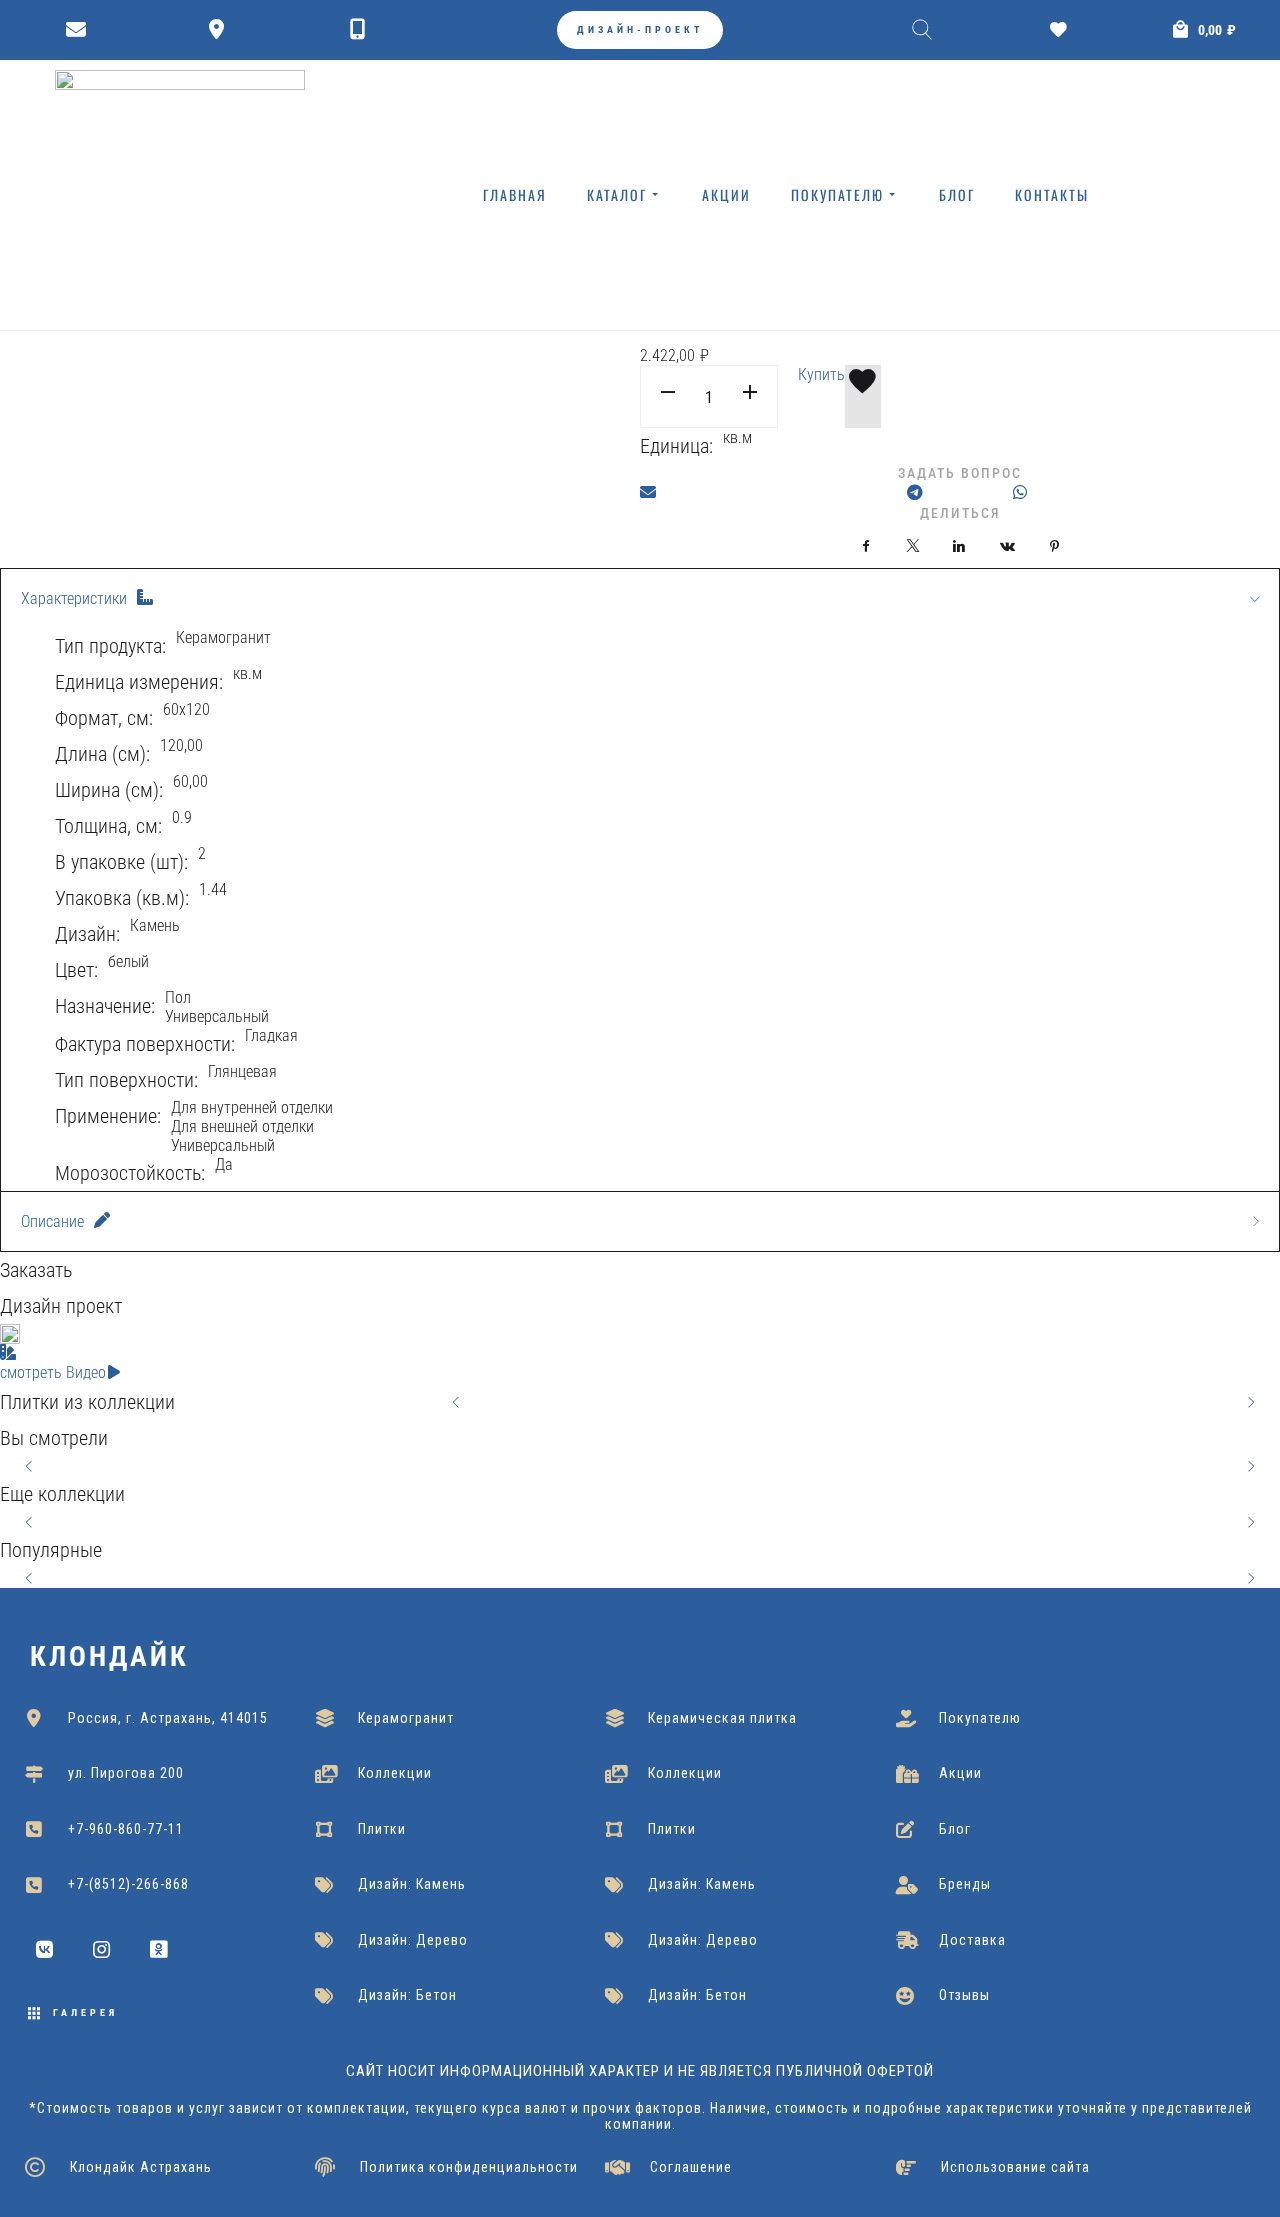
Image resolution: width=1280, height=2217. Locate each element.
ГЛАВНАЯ (515, 194)
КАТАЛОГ (617, 194)
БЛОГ (957, 194)
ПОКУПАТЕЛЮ (837, 194)
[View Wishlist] (1063, 30)
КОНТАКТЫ (1052, 194)
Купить (821, 374)
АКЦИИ (726, 194)
